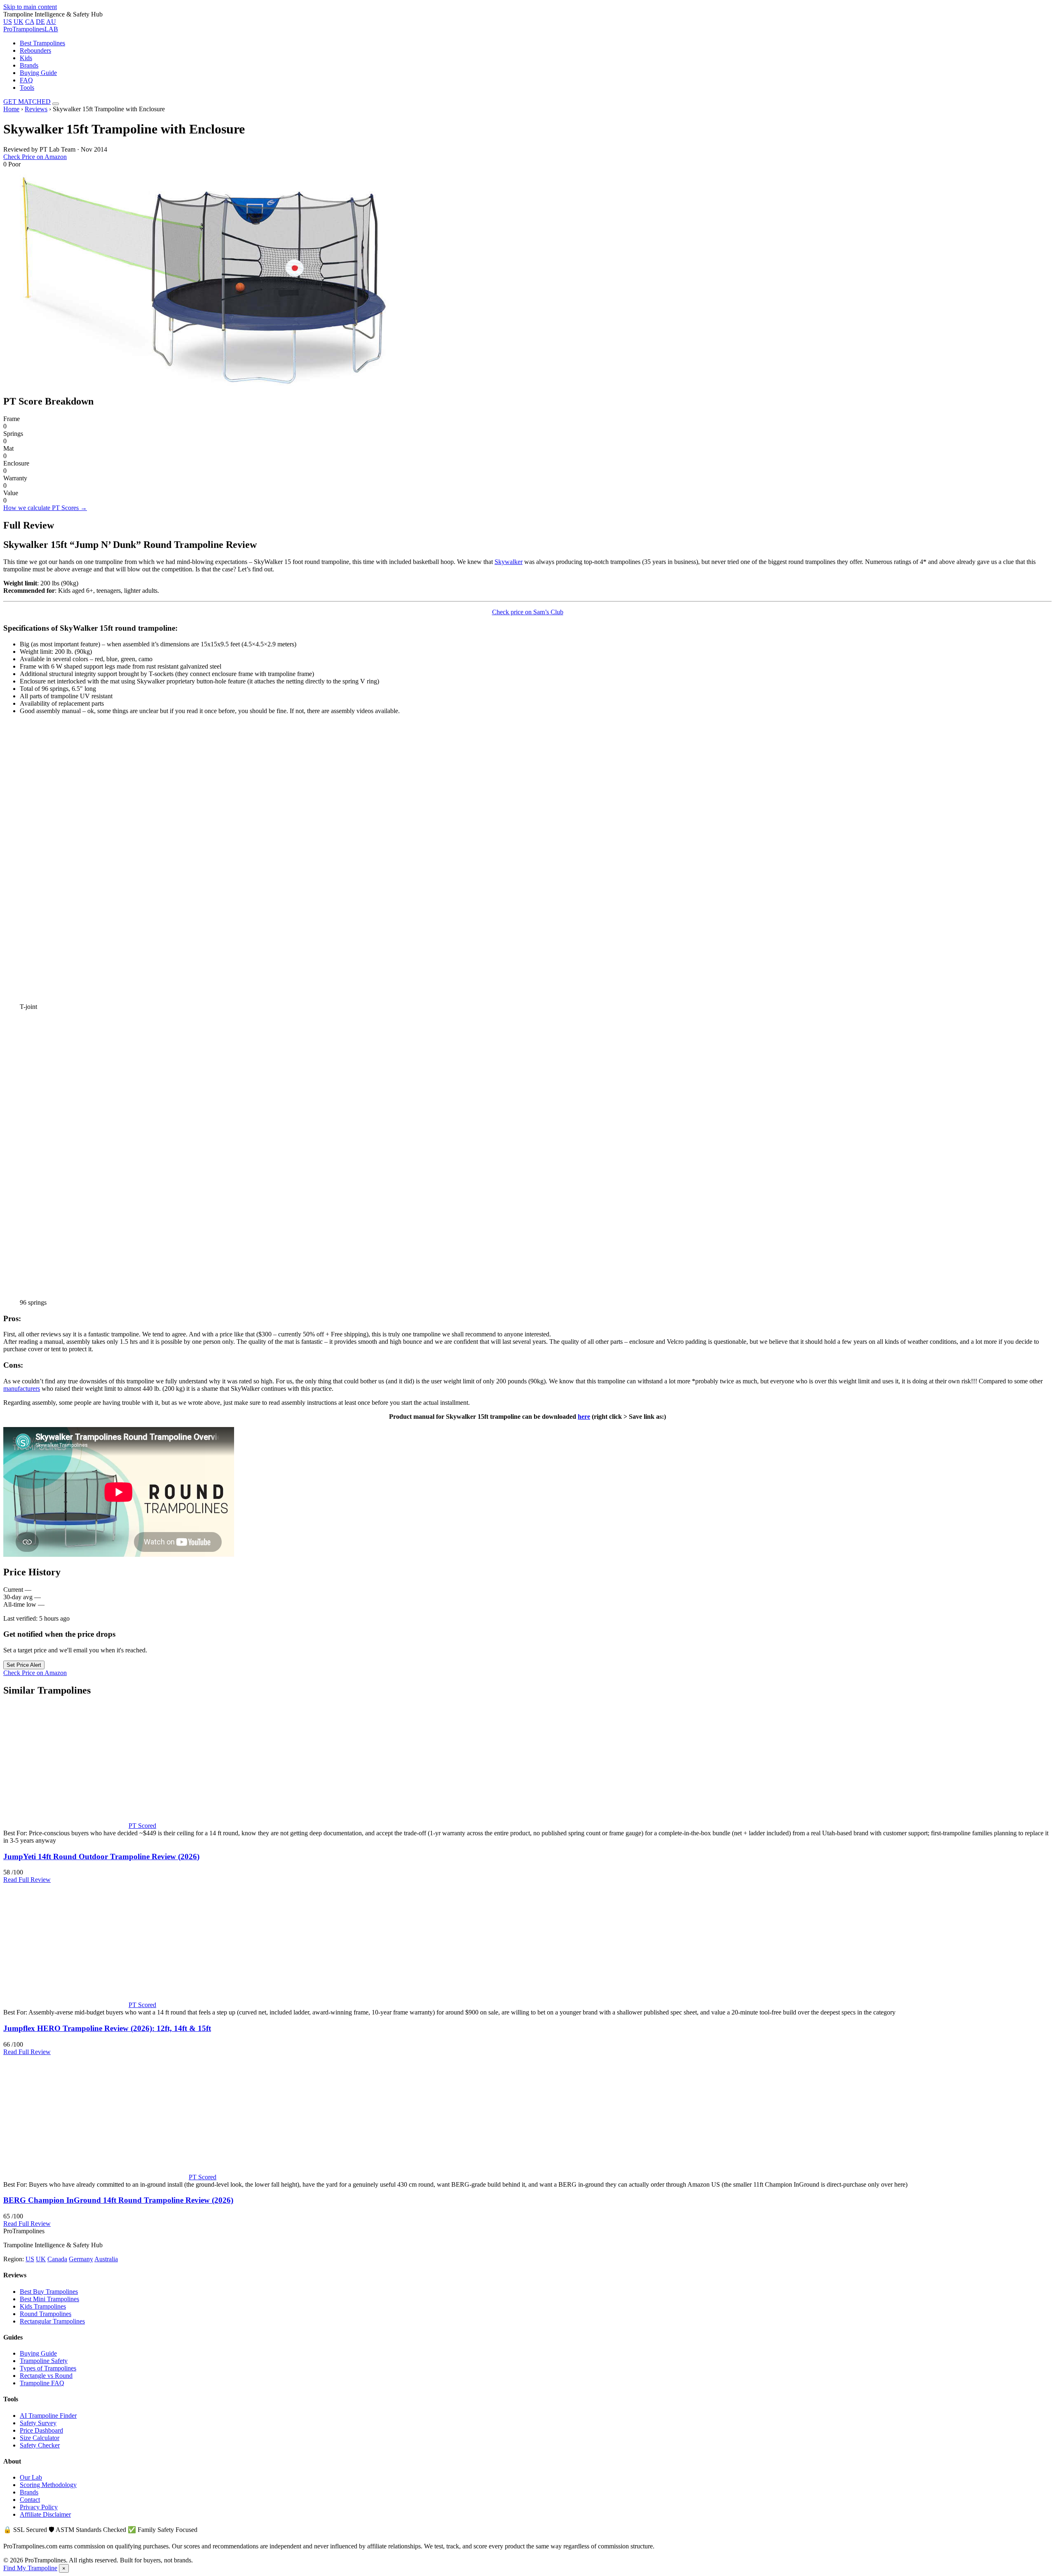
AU (51, 22)
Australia (106, 2259)
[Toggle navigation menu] (56, 104)
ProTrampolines (31, 29)
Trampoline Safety (44, 2361)
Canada (57, 2259)
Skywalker (509, 562)
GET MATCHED (27, 102)
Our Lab (31, 2477)
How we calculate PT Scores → (45, 508)
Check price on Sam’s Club (528, 612)
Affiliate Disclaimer (45, 2514)
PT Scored (142, 1826)
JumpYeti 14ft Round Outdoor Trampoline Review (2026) (101, 1857)
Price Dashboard (41, 2430)
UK (19, 22)
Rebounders (35, 50)
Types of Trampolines (48, 2368)
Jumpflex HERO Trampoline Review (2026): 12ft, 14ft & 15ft (107, 2028)
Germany (81, 2259)
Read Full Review (27, 1880)
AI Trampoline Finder (48, 2416)
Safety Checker (40, 2445)
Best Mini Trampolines (49, 2299)
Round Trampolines (46, 2314)
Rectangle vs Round (46, 2376)
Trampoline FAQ (42, 2383)
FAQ (26, 80)
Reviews (36, 109)
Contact (30, 2500)
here (584, 1417)
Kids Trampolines (43, 2306)
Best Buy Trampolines (49, 2292)
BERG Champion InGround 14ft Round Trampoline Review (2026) (118, 2200)
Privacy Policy (39, 2507)
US (8, 22)
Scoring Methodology (48, 2485)
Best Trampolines (42, 43)
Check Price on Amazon (35, 157)
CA (30, 22)
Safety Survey (38, 2423)
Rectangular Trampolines (52, 2321)
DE (40, 22)
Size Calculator (40, 2438)
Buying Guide (38, 73)
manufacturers (22, 1389)
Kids (26, 58)
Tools (27, 88)
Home (11, 109)
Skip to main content (30, 7)
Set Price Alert (24, 1665)
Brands (29, 65)
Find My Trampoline (30, 2568)
